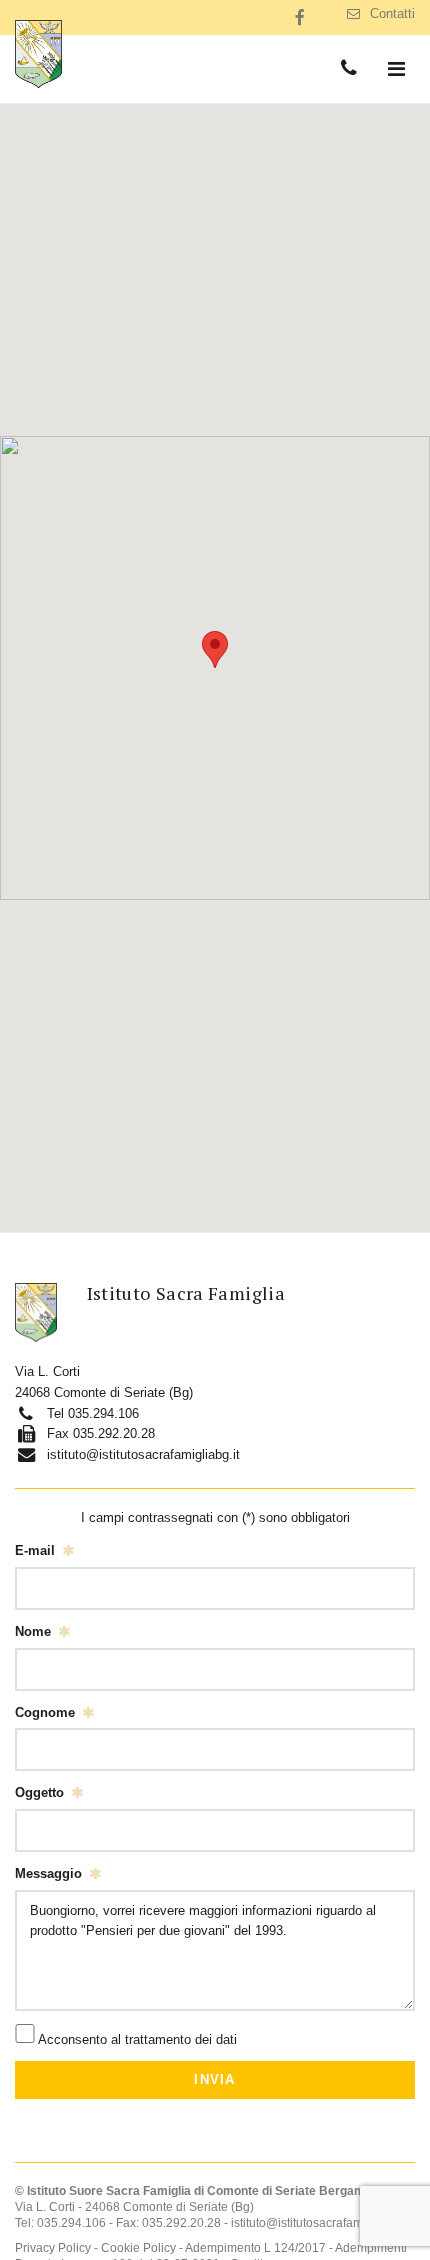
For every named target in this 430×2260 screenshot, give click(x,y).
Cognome (45, 1712)
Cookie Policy (140, 2247)
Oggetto (39, 1792)
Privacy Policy (54, 2247)
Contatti (392, 13)
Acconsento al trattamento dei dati (137, 2038)
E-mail (35, 1550)
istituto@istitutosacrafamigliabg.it (143, 1454)
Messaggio (48, 1873)
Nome (33, 1631)
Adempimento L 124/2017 (257, 2247)
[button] (215, 649)
